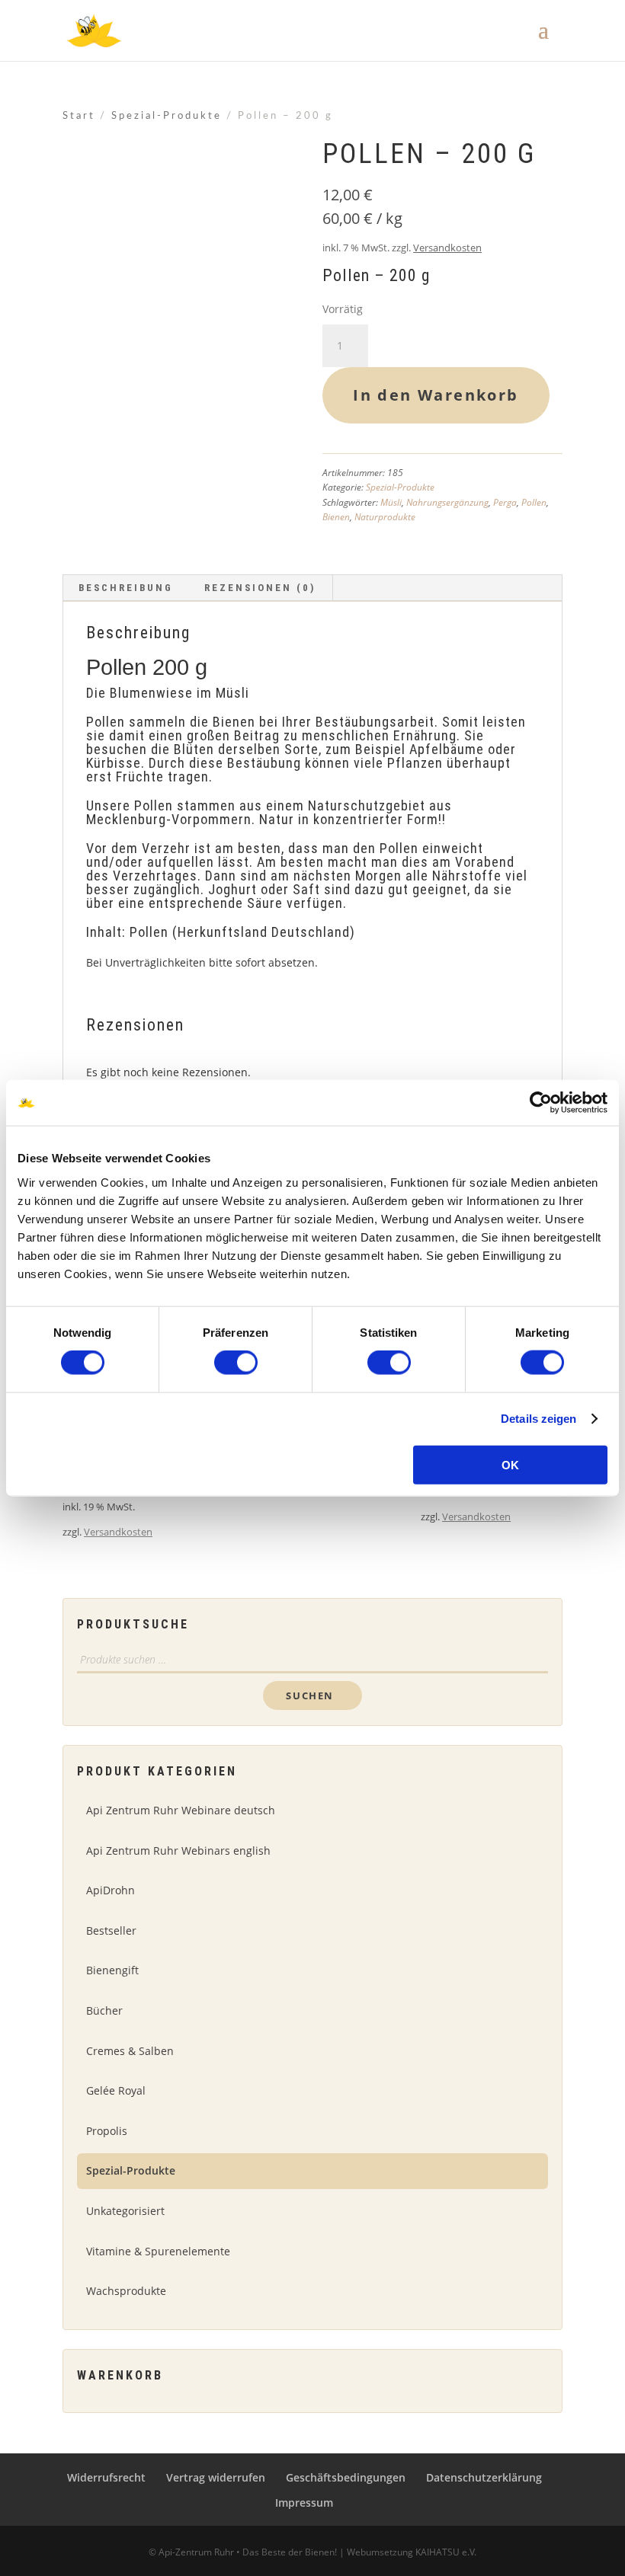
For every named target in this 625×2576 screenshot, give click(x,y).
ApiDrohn (111, 1890)
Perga (505, 502)
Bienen (336, 517)
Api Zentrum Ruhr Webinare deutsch (181, 1810)
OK (510, 1464)
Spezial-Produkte (167, 116)
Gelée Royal (116, 2090)
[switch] (236, 1363)
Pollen (534, 502)
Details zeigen (538, 1419)
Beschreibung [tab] (126, 588)
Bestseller (111, 1930)
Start (79, 116)
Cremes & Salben (130, 2051)
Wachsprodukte (126, 2291)
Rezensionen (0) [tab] (260, 588)
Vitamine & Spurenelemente (158, 2251)
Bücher (104, 2010)
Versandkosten (447, 248)
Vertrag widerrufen (216, 2477)
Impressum (304, 2502)
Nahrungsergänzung (447, 502)
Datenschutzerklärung (484, 2477)
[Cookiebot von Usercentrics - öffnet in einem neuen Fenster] (541, 1103)
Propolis (107, 2131)
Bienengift (112, 1970)
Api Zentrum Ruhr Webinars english (178, 1851)
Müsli (391, 502)
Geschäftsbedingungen (346, 2477)
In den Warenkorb (436, 395)
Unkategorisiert (125, 2211)
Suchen (310, 1695)
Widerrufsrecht (106, 2477)
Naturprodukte (385, 517)
